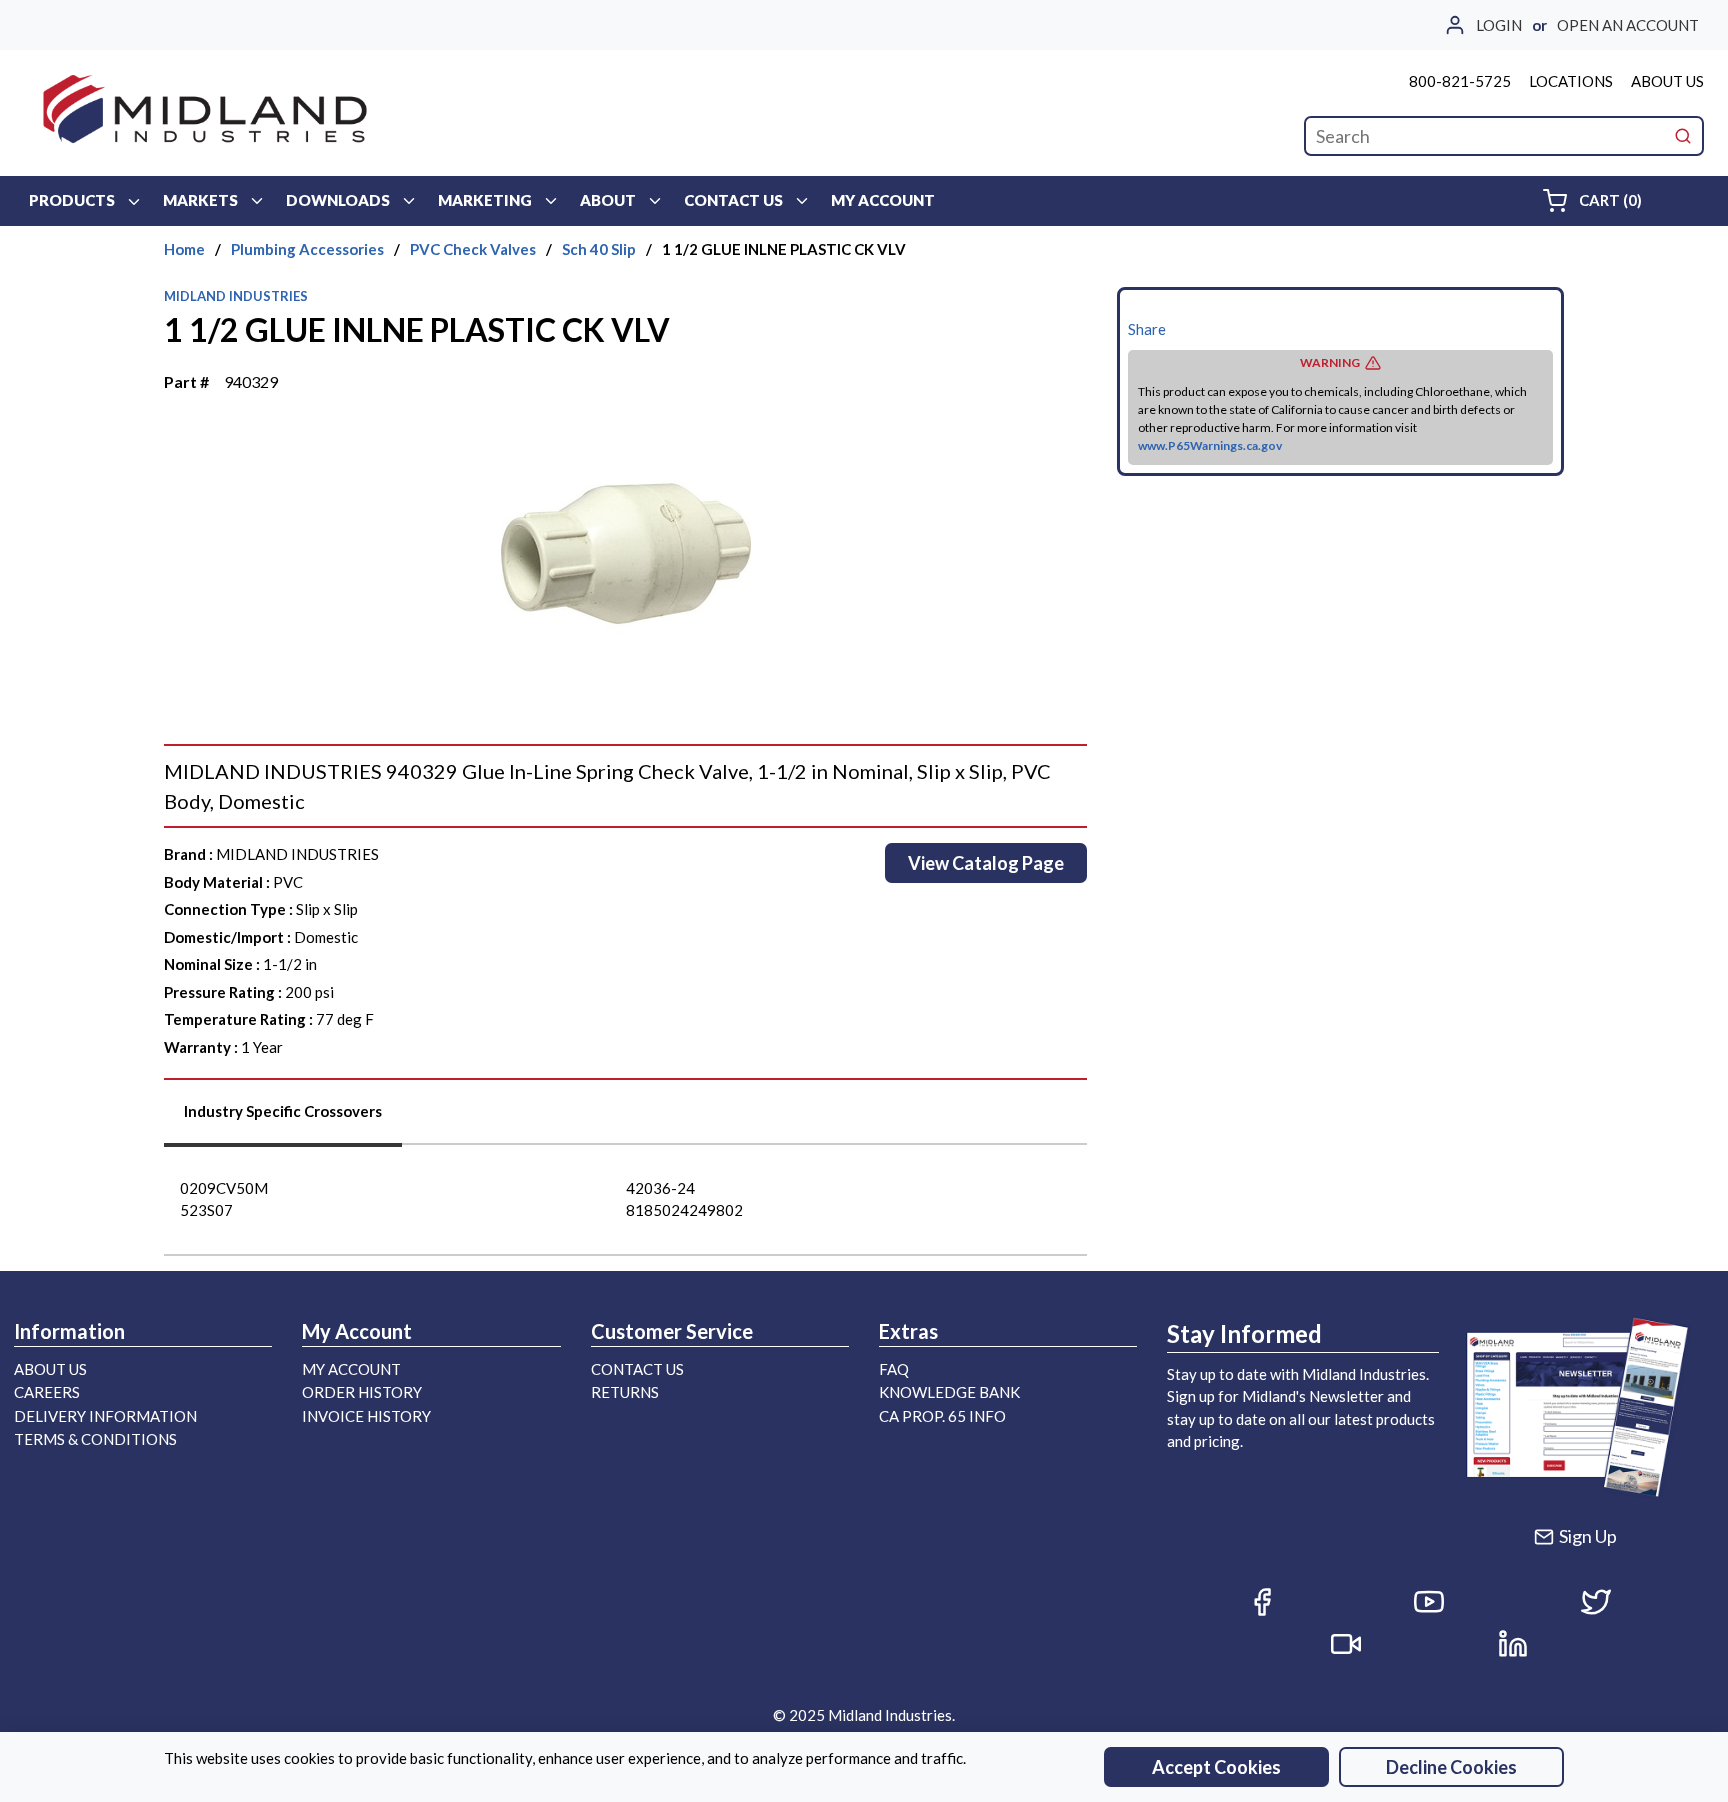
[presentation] (283, 1118)
